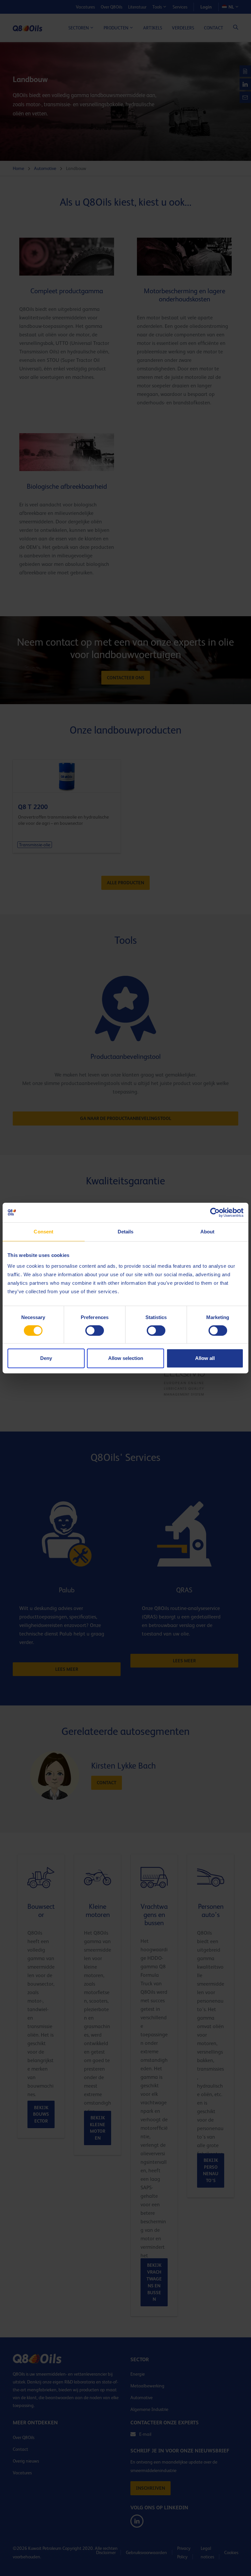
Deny (46, 1358)
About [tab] (208, 1232)
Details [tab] (126, 1232)
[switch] (95, 1330)
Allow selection (126, 1358)
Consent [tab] (43, 1232)
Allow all (205, 1358)
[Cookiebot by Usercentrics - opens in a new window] (215, 1212)
